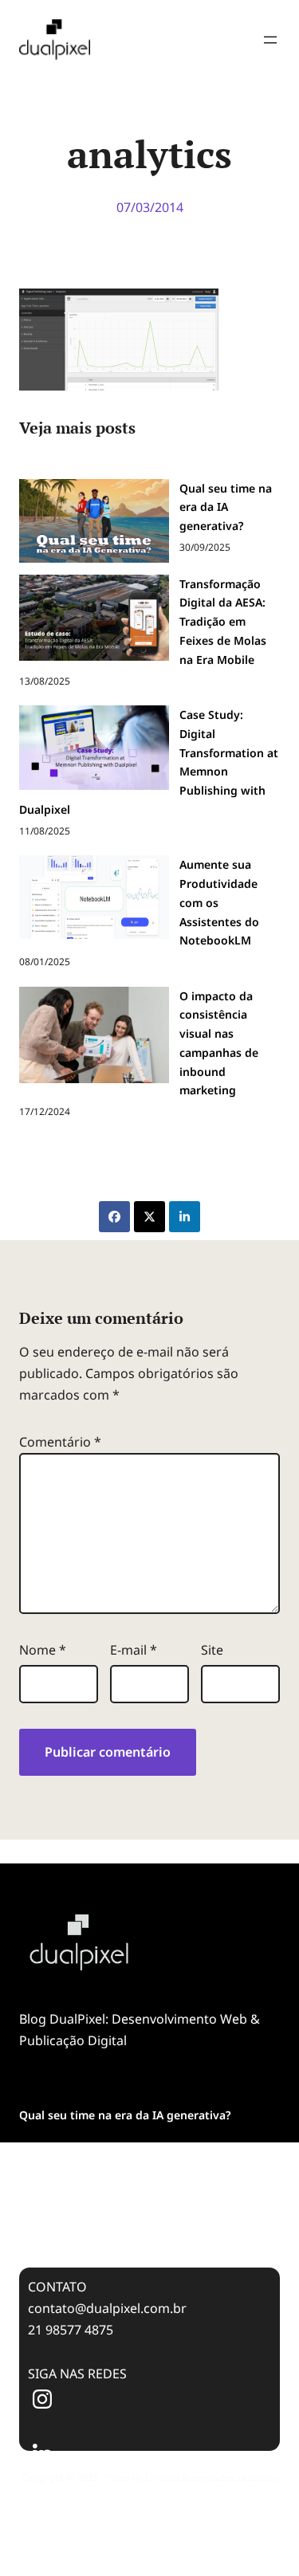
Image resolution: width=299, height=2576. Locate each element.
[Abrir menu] (270, 40)
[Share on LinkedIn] (185, 1217)
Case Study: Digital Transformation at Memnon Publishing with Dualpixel (148, 2214)
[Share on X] (149, 1217)
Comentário (60, 1442)
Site (212, 1650)
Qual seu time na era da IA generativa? (125, 2115)
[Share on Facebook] (114, 1217)
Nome (43, 1650)
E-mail (134, 1650)
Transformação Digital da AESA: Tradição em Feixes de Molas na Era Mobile (139, 2160)
